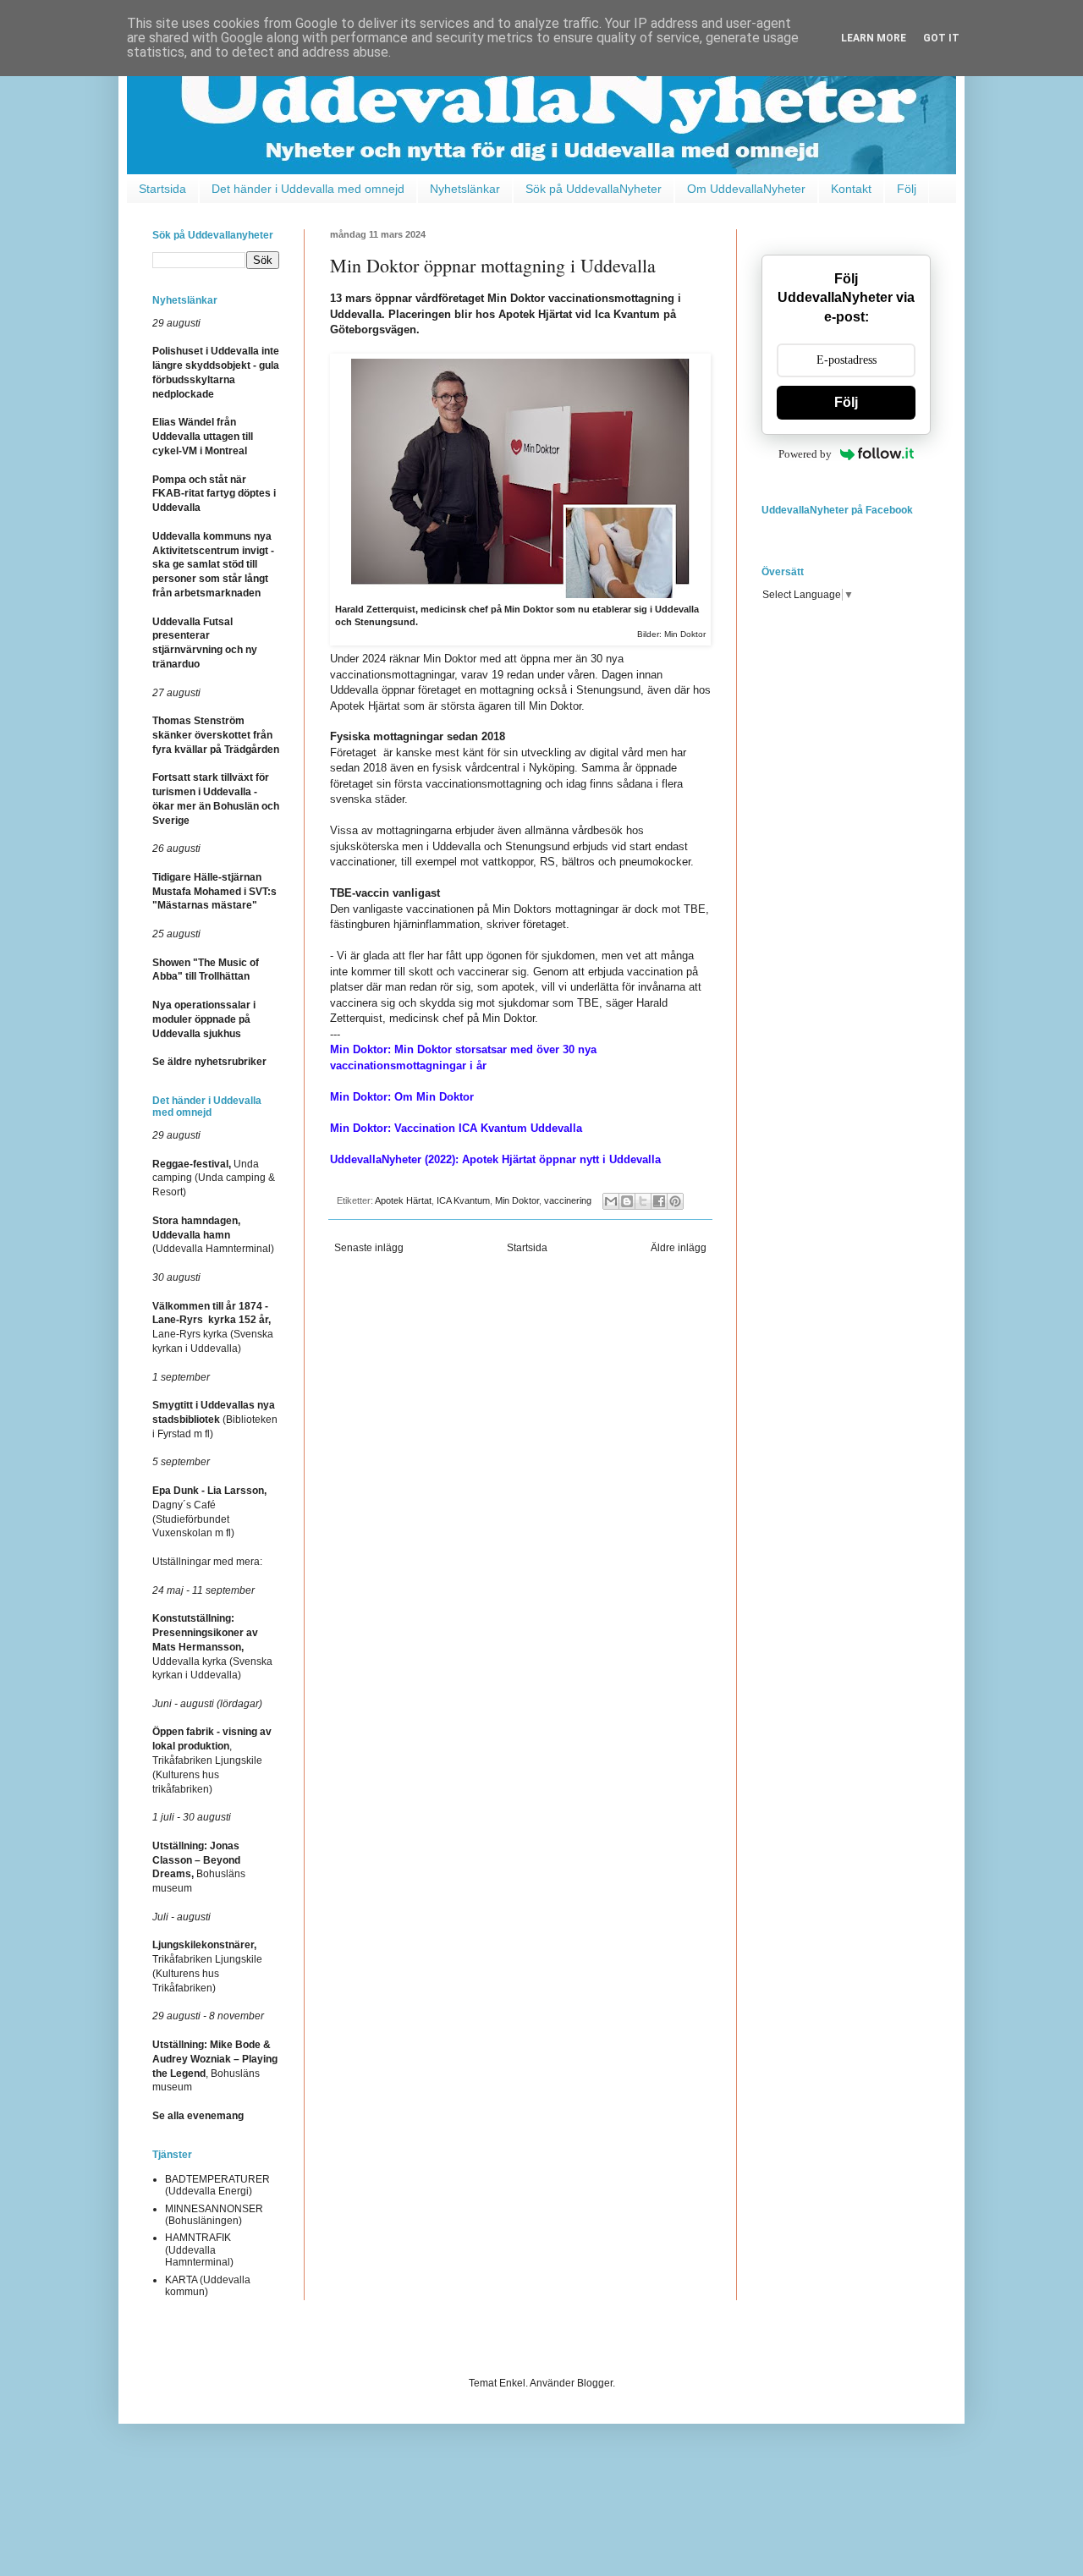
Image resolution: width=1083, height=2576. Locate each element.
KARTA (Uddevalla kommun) (208, 2286)
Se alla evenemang (198, 2116)
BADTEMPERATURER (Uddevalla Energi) (217, 2185)
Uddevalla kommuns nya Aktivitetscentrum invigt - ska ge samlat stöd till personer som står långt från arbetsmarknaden (213, 565)
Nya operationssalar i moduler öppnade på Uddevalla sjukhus (204, 1019)
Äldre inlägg (679, 1248)
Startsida (162, 189)
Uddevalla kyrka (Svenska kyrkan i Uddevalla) (212, 1647)
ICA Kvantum (463, 1200)
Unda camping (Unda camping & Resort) (214, 1178)
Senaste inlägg (369, 1248)
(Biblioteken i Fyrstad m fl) (215, 1420)
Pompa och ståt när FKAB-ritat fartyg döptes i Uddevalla (214, 494)
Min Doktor (517, 1200)
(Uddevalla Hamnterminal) (213, 1235)
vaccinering (568, 1200)
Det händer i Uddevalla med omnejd (308, 189)
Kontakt (851, 189)
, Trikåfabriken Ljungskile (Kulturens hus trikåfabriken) (212, 1760)
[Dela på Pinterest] (675, 1201)
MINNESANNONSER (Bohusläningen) (214, 2215)
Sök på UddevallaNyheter (594, 189)
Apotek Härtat (403, 1200)
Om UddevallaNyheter (746, 189)
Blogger (595, 2383)
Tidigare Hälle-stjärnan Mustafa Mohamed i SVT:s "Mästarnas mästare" (214, 892)
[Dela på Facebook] (659, 1201)
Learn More (874, 38)
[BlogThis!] (627, 1201)
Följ (907, 189)
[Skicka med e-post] (611, 1201)
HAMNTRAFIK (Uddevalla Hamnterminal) (199, 2250)
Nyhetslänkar (465, 189)
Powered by (805, 454)
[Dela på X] (643, 1201)
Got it (941, 38)
